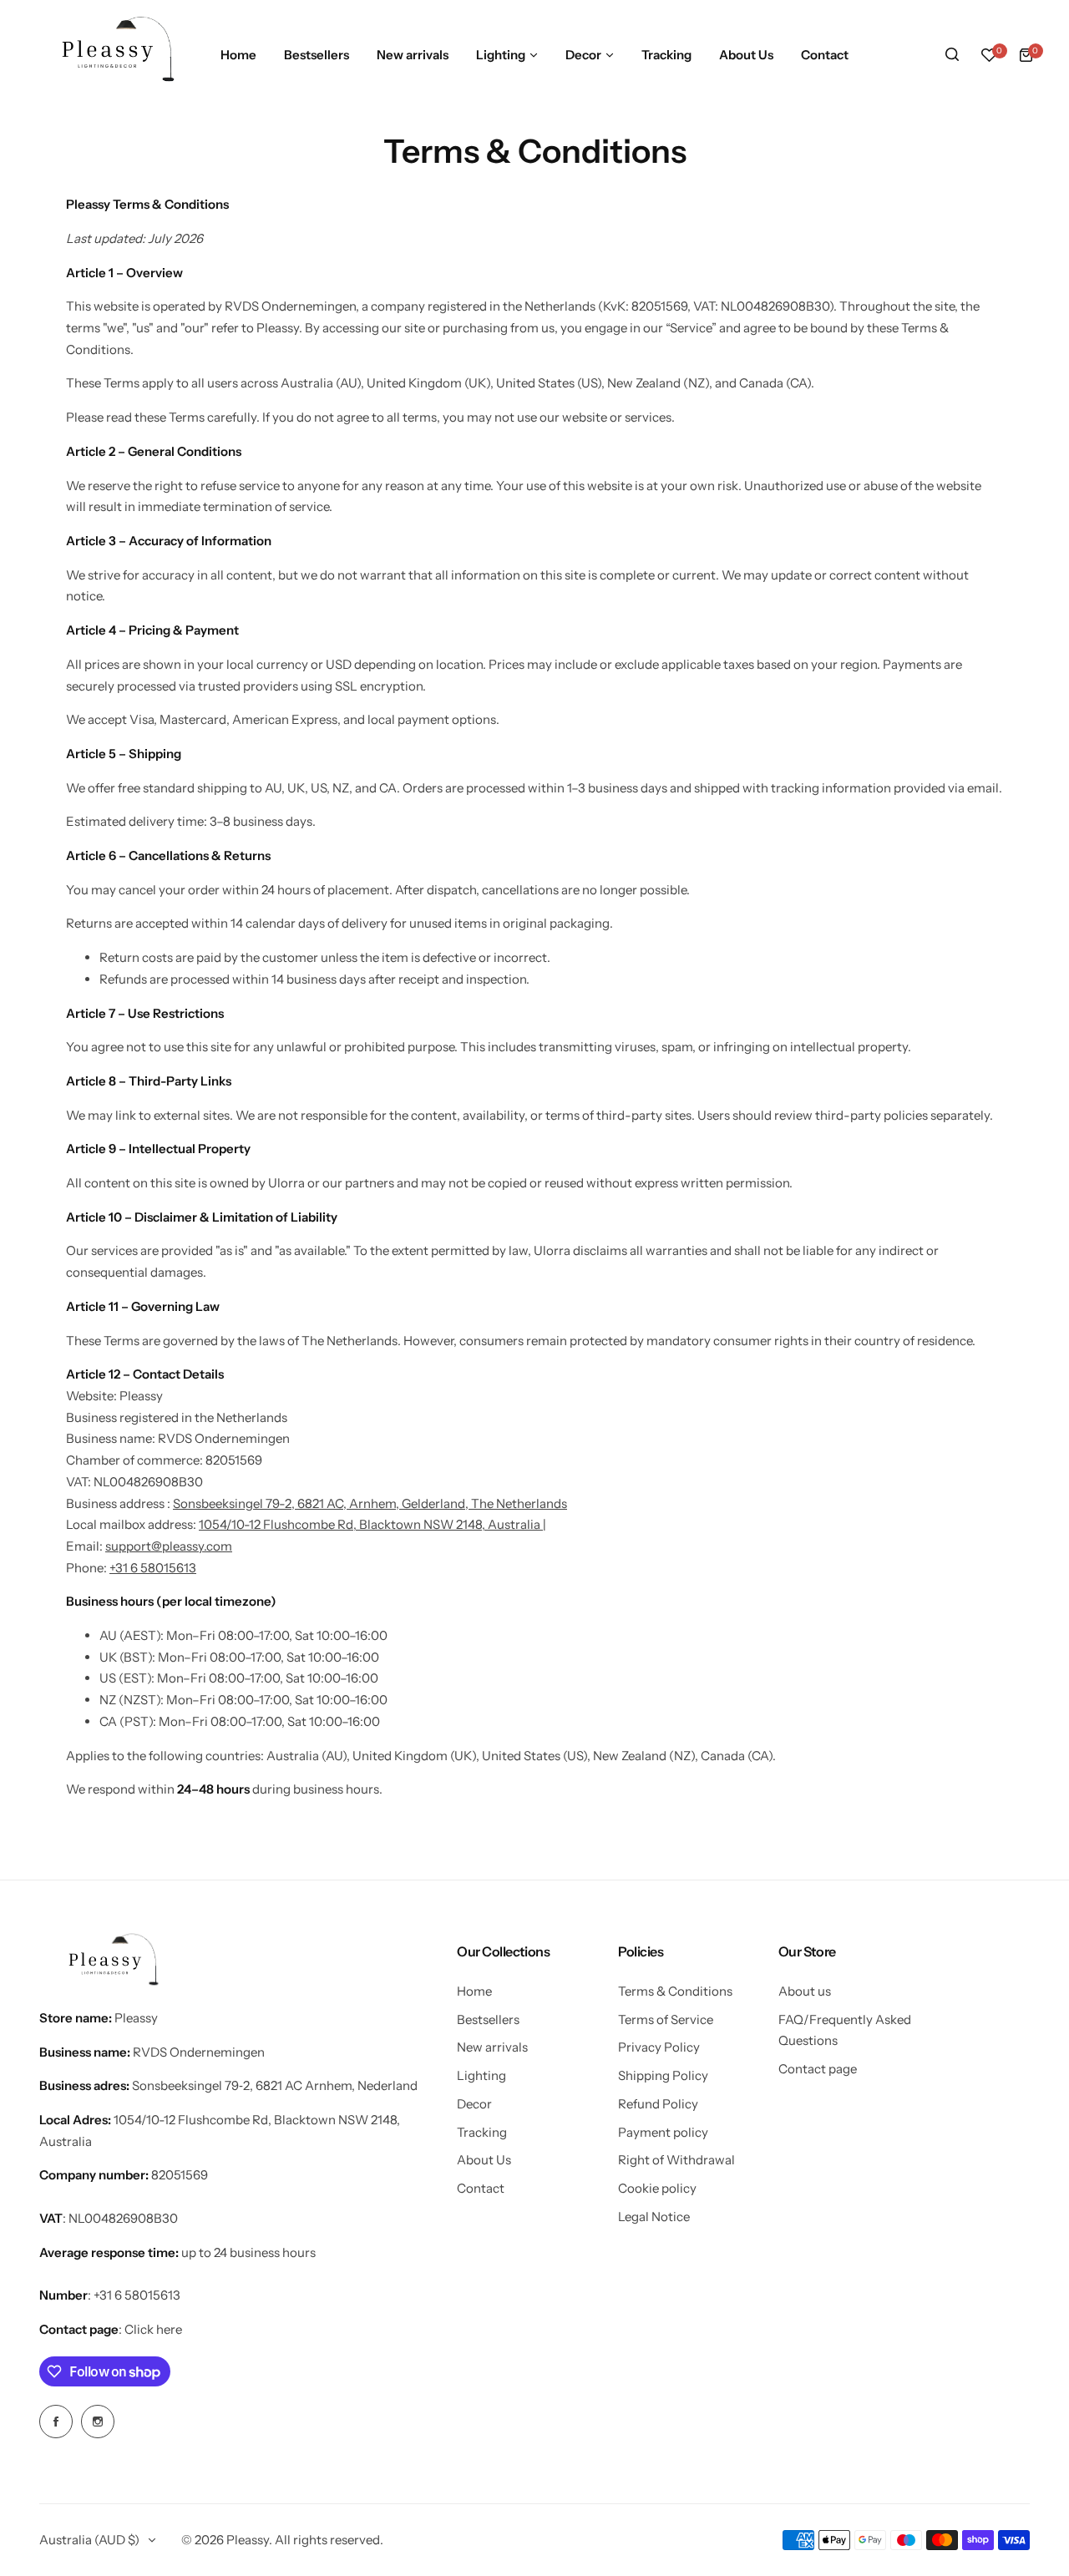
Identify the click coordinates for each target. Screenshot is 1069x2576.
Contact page (818, 2069)
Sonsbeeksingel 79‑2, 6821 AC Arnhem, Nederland (275, 2085)
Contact (481, 2188)
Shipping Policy (663, 2075)
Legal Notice (654, 2217)
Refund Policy (658, 2104)
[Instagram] (98, 2422)
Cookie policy (657, 2188)
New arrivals (492, 2047)
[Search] (952, 55)
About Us (484, 2160)
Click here (153, 2329)
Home (474, 1991)
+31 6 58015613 (153, 1568)
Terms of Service (666, 2019)
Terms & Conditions (675, 1991)
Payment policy (663, 2132)
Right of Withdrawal (676, 2160)
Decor (474, 2104)
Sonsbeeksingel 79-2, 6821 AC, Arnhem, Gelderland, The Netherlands (370, 1503)
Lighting (481, 2075)
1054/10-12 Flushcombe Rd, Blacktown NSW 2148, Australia (370, 1524)
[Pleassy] (112, 55)
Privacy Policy (659, 2047)
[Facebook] (56, 2422)
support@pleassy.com (169, 1546)
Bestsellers (488, 2019)
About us (805, 1991)
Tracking (482, 2132)
